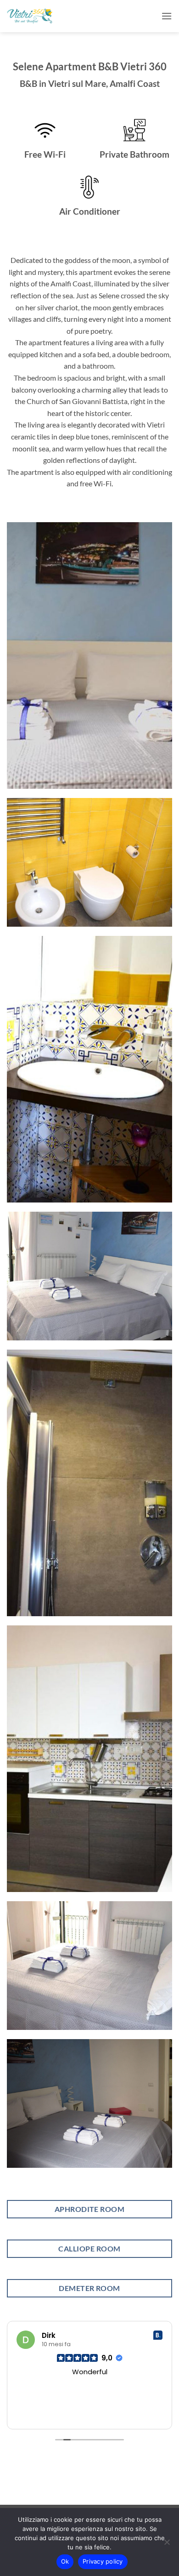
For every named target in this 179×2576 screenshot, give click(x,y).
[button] (167, 16)
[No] (167, 2545)
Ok (65, 2561)
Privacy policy (103, 2561)
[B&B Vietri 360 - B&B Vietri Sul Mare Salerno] (30, 16)
